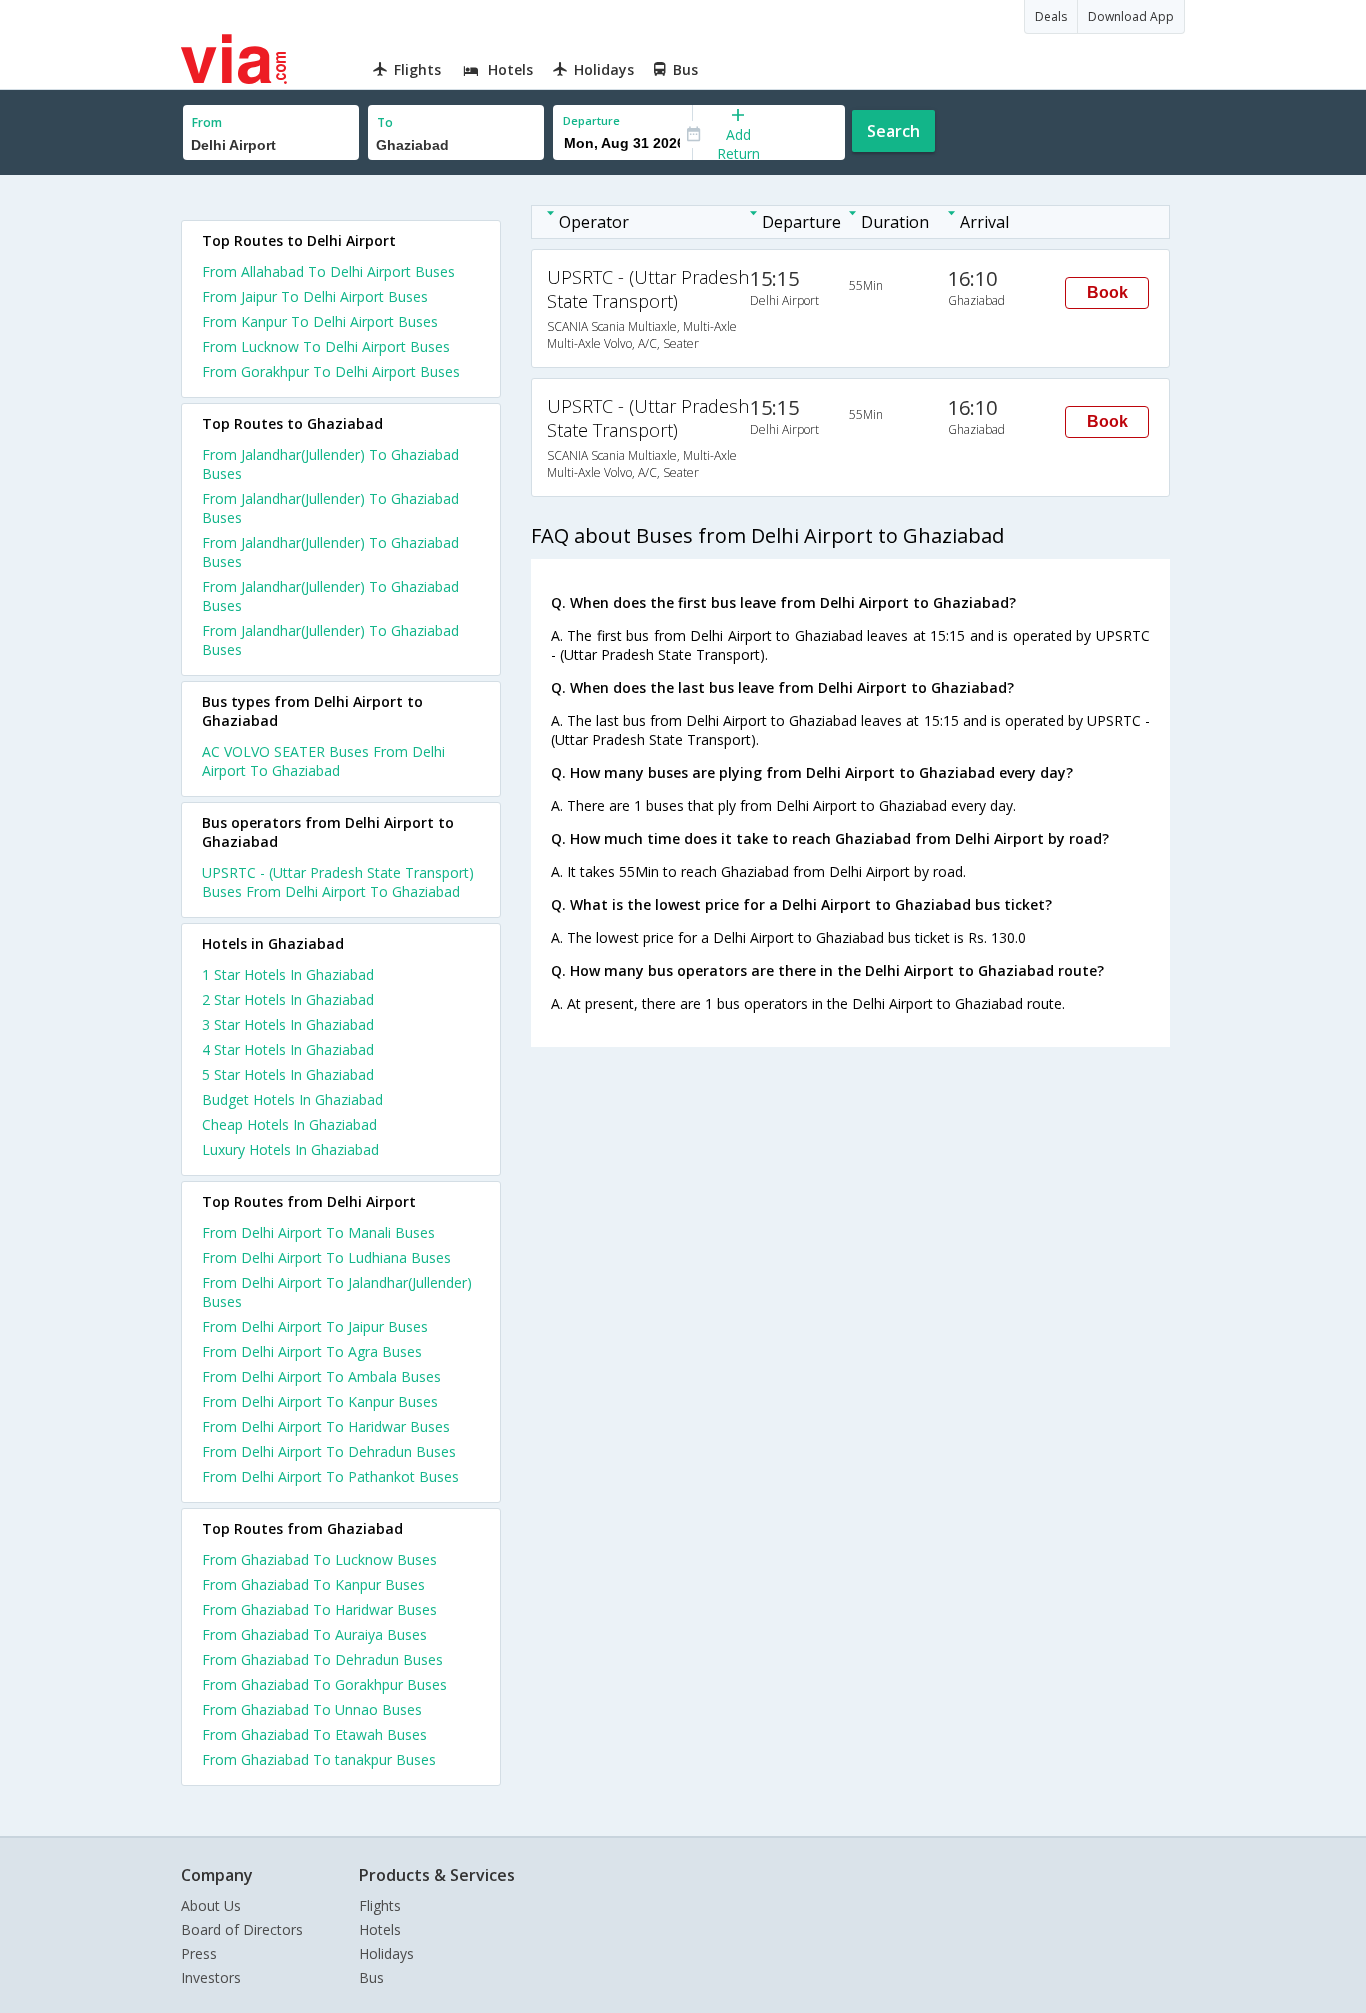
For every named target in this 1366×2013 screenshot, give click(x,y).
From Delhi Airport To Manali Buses (318, 1232)
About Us (211, 1905)
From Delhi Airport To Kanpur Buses (320, 1401)
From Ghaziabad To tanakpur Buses (319, 1759)
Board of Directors (242, 1929)
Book (1107, 292)
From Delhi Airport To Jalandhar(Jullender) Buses (337, 1292)
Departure (591, 120)
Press (199, 1953)
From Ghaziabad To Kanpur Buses (313, 1584)
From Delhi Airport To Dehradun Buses (329, 1451)
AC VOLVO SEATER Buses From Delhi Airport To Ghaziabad (323, 761)
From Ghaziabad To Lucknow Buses (319, 1559)
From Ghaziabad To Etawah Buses (314, 1734)
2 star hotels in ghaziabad (288, 999)
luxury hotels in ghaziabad (290, 1149)
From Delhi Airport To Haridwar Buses (326, 1426)
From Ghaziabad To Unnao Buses (312, 1709)
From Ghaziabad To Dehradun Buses (322, 1659)
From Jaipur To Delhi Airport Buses (315, 296)
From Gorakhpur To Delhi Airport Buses (331, 371)
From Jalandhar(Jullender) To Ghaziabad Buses (330, 464)
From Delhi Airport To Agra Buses (312, 1351)
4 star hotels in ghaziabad (288, 1049)
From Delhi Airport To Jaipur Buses (315, 1326)
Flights (380, 1905)
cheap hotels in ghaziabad (289, 1124)
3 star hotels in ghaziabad (288, 1024)
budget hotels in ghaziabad (292, 1099)
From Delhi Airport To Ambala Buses (321, 1376)
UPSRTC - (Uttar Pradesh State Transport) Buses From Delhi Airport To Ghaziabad (338, 882)
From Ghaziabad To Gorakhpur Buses (324, 1684)
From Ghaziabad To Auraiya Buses (314, 1634)
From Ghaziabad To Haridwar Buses (319, 1609)
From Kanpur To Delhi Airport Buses (320, 321)
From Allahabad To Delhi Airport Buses (328, 271)
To (385, 122)
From (207, 122)
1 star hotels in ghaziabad (288, 974)
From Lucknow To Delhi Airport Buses (326, 346)
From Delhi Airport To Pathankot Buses (330, 1476)
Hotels (380, 1929)
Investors (211, 1977)
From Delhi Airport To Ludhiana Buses (326, 1257)
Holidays (386, 1953)
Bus (371, 1977)
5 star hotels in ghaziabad (288, 1074)
